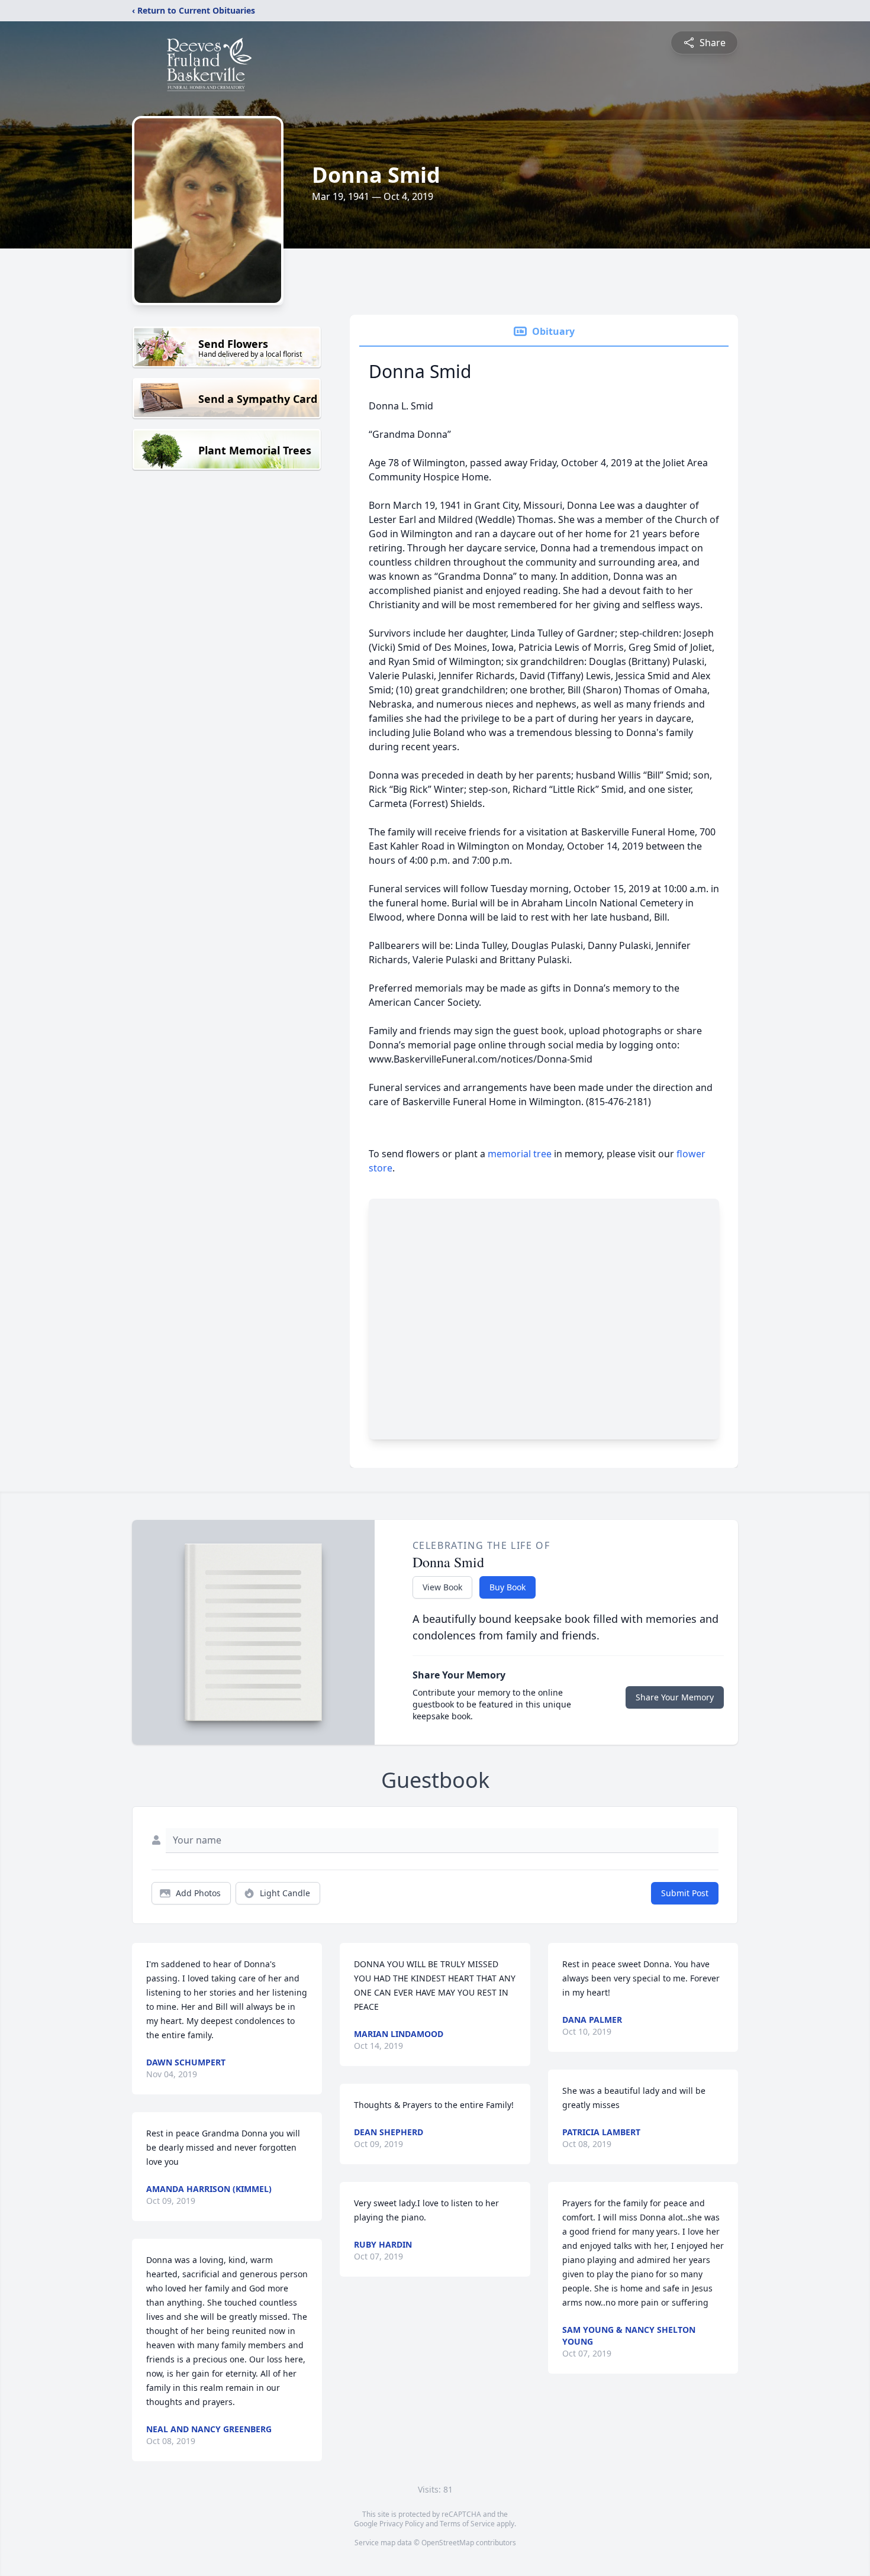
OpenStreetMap (448, 2543)
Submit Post (685, 1893)
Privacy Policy (402, 2524)
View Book (442, 1587)
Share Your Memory (675, 1697)
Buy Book (507, 1587)
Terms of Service (467, 2524)
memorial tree (520, 1154)
